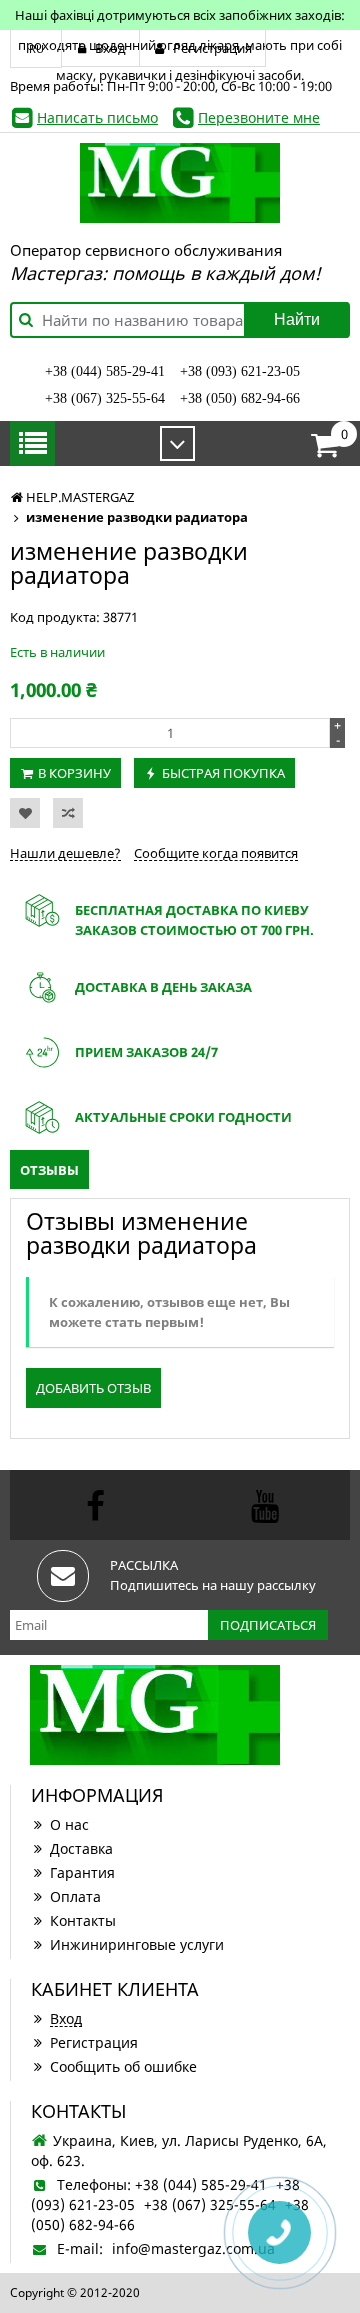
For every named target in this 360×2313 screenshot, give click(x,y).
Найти (297, 319)
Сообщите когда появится (216, 853)
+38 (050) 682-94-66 (240, 398)
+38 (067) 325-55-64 (105, 398)
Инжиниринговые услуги (137, 1944)
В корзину (74, 773)
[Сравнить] (68, 813)
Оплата (75, 1896)
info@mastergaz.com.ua (193, 2248)
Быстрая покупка (223, 773)
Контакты (83, 1920)
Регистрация (94, 2042)
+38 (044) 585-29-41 (105, 371)
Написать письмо (97, 117)
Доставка (81, 1848)
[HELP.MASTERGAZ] (180, 183)
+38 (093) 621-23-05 (240, 371)
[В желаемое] (25, 813)
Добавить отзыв (93, 1388)
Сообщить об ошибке (123, 2066)
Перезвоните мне (259, 117)
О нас (69, 1824)
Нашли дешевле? (65, 853)
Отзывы (49, 1170)
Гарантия (82, 1872)
